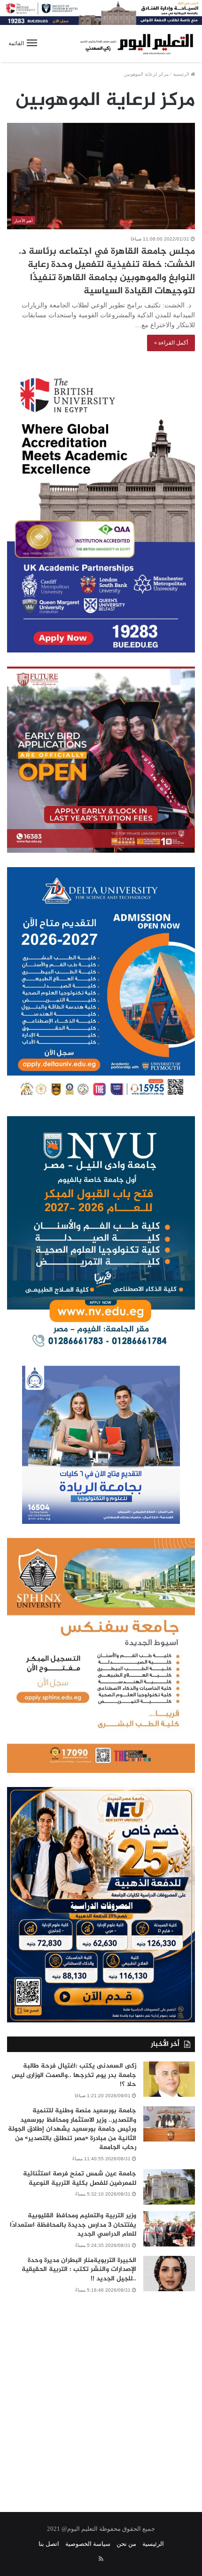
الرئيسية (182, 74)
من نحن (126, 2544)
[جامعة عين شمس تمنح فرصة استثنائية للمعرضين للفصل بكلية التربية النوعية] (169, 2187)
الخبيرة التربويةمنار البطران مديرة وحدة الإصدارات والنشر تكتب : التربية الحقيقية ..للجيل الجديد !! (79, 2270)
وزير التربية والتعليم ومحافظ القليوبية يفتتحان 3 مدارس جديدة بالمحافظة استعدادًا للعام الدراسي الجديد (73, 2225)
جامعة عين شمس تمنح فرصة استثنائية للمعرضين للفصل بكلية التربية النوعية (80, 2178)
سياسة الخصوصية (88, 2544)
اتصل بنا (49, 2544)
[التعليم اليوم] (136, 44)
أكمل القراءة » (171, 343)
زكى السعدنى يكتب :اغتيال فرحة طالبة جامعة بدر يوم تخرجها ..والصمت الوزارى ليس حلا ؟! (74, 2075)
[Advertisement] (101, 2397)
